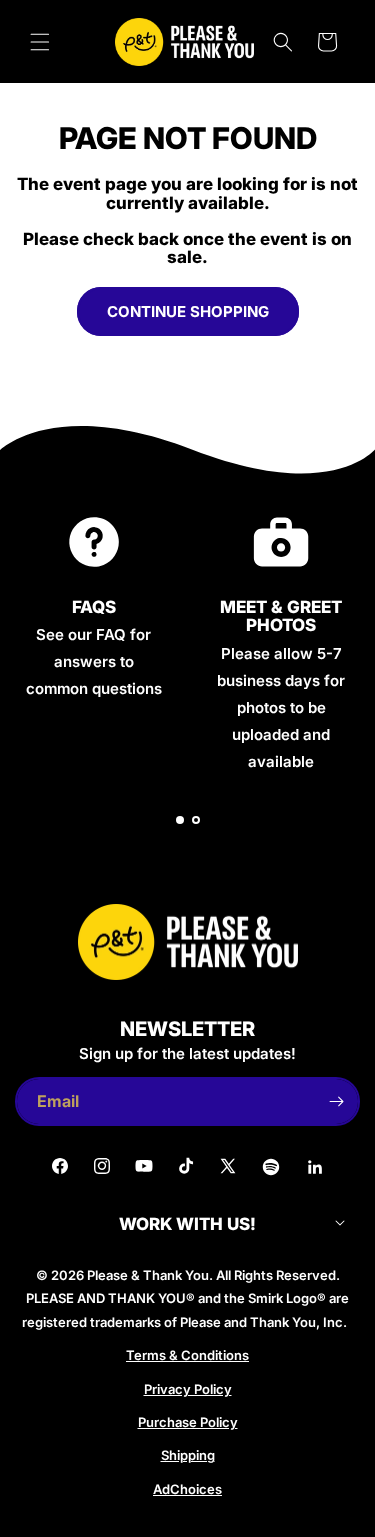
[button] (40, 42)
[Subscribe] (336, 1101)
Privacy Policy (188, 1389)
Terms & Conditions (187, 1355)
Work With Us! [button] (187, 1224)
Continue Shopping (188, 311)
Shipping (188, 1455)
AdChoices (187, 1489)
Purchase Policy (188, 1422)
